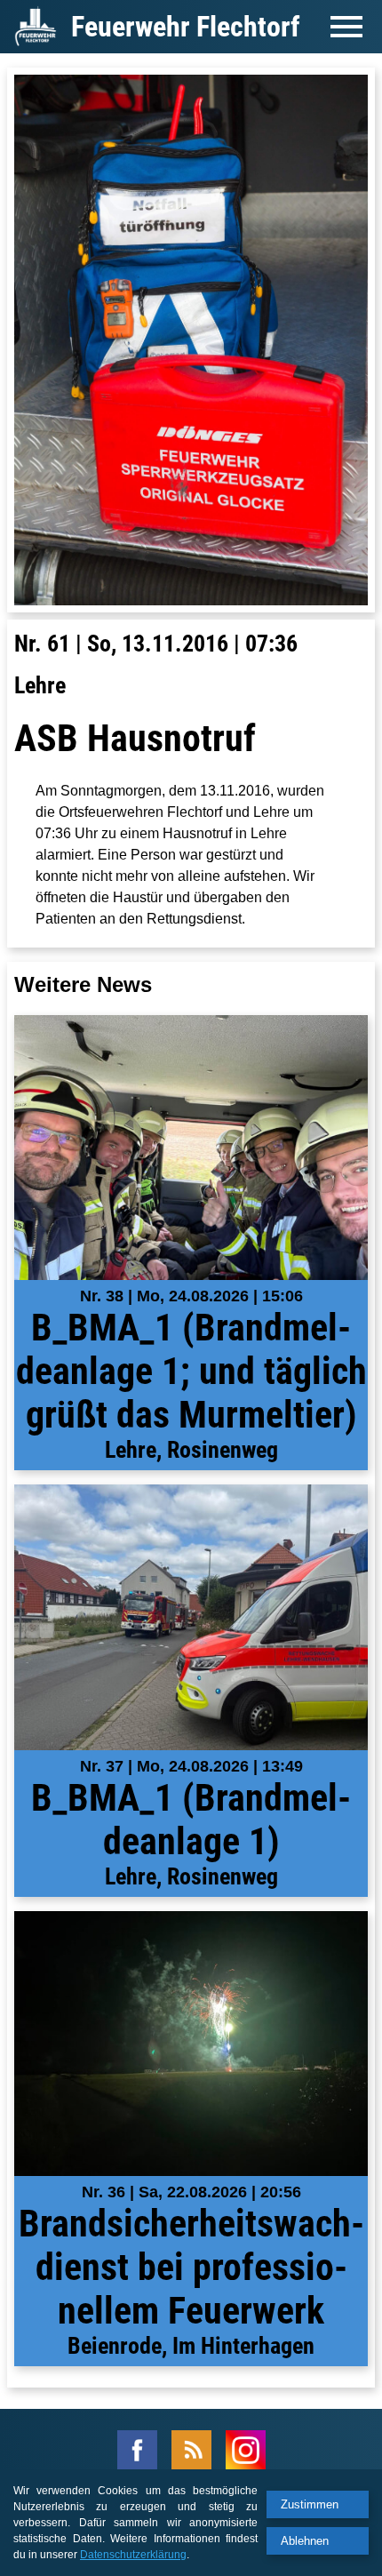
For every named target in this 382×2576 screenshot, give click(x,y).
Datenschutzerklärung (133, 2555)
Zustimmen (310, 2504)
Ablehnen (305, 2541)
